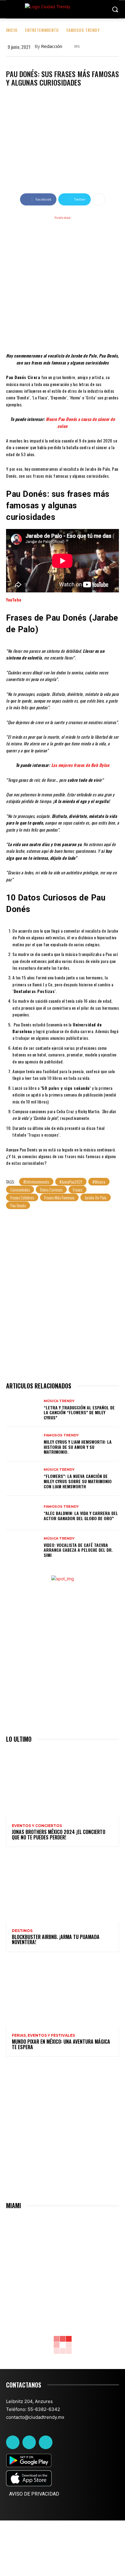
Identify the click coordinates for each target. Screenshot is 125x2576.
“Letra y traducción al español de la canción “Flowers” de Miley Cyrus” (79, 1413)
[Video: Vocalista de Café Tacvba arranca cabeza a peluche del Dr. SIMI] (23, 1547)
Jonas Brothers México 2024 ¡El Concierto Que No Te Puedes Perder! (59, 1835)
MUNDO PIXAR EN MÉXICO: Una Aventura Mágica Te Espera (61, 2044)
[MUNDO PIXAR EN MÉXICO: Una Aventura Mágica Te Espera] (62, 1993)
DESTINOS (22, 1931)
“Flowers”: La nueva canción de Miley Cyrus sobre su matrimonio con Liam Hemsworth (78, 1481)
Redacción (52, 46)
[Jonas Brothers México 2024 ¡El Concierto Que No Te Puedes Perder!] (62, 1783)
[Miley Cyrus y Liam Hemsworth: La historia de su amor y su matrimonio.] (23, 1444)
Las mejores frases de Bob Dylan (80, 765)
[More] (99, 199)
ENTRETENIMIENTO (42, 30)
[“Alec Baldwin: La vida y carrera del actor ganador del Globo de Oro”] (23, 1513)
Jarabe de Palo (96, 1197)
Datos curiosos (51, 1190)
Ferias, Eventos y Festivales (43, 2035)
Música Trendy (59, 1401)
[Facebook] (13, 2442)
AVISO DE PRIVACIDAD (34, 2494)
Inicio (12, 30)
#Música (99, 1182)
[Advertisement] (62, 283)
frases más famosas (59, 1197)
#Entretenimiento (36, 1182)
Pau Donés (18, 1205)
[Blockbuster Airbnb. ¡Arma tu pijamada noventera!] (62, 1888)
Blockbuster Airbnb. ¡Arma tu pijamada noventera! (56, 1940)
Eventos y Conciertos (37, 1826)
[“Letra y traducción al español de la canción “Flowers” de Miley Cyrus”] (23, 1410)
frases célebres (22, 1197)
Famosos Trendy (83, 30)
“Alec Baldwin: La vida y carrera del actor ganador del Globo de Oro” (81, 1516)
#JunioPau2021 (71, 1182)
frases (78, 1190)
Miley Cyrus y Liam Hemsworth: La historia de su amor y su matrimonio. (78, 1447)
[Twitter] (29, 2442)
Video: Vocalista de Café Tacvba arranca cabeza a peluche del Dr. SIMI (78, 1550)
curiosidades (20, 1190)
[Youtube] (46, 2442)
